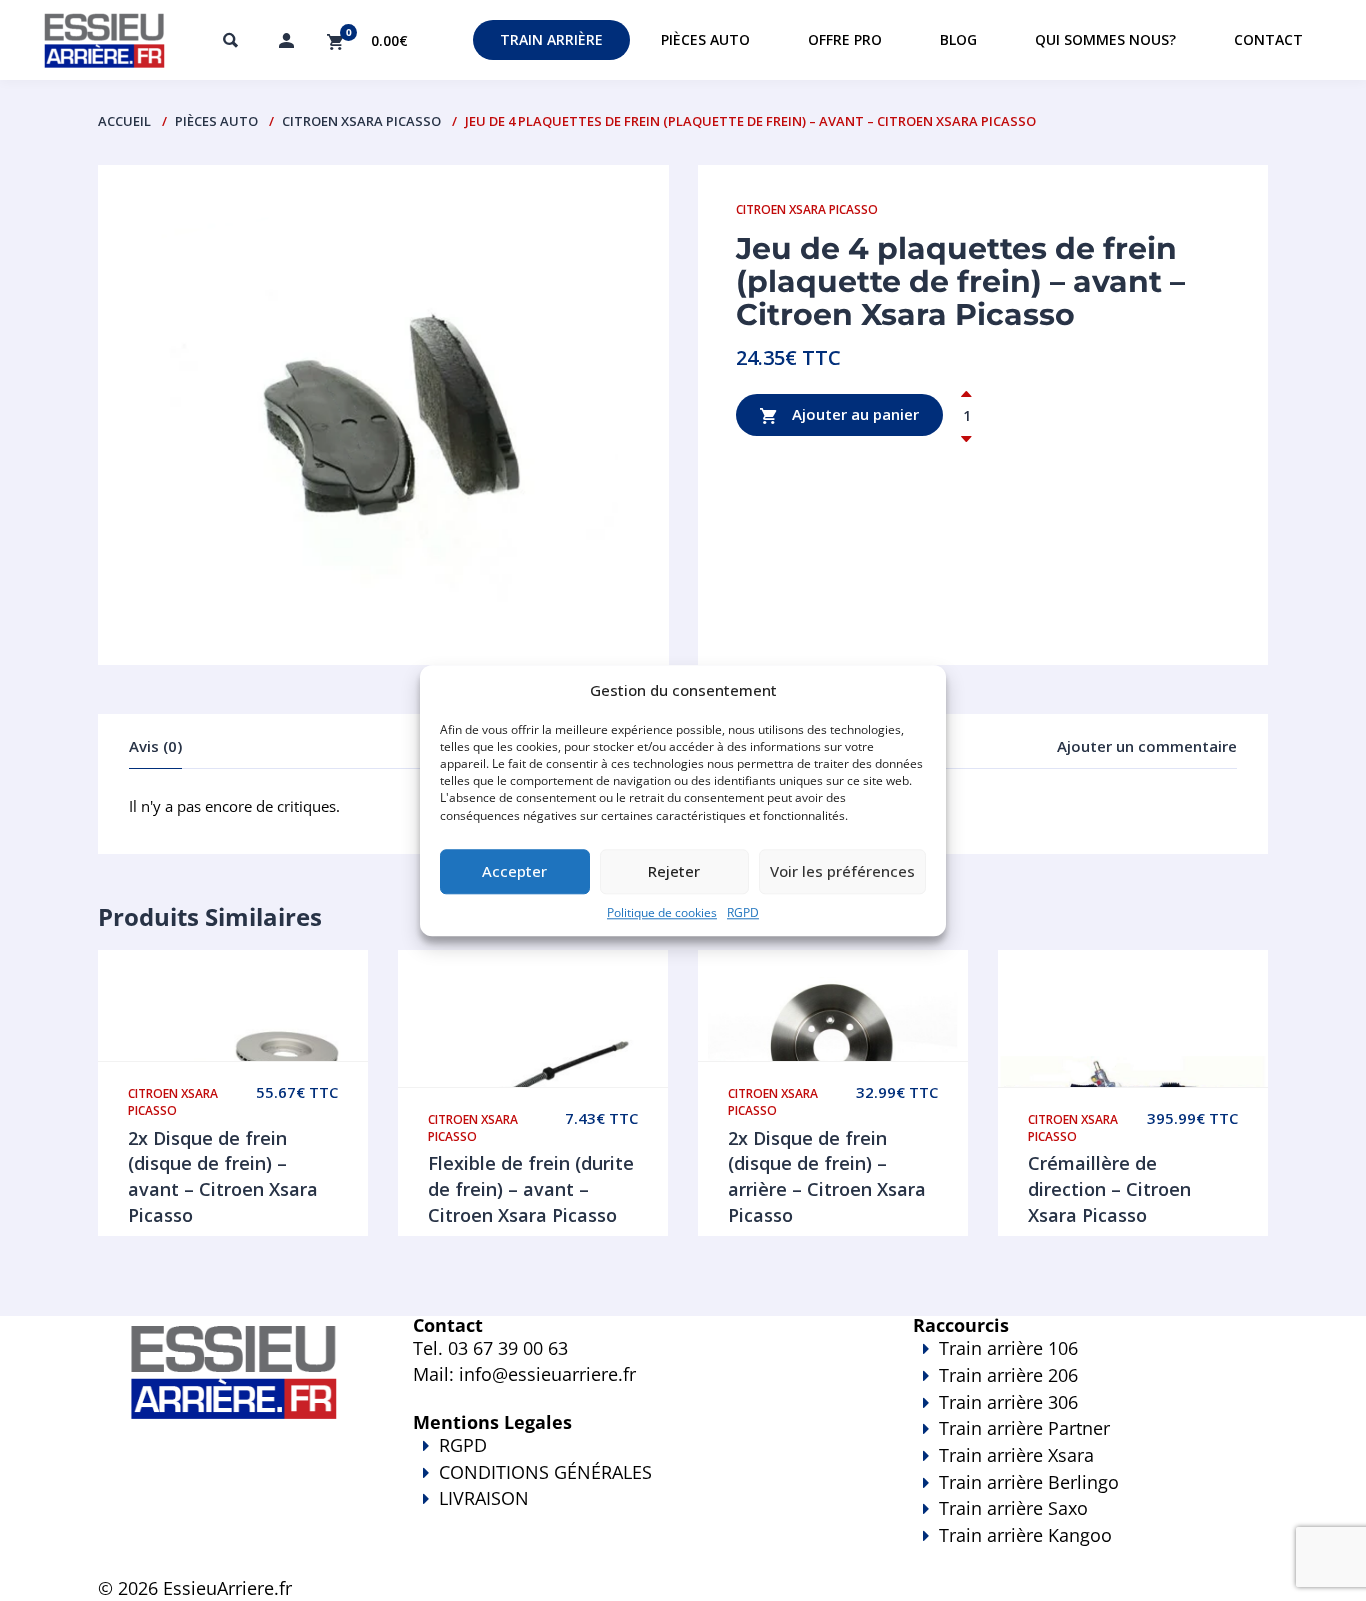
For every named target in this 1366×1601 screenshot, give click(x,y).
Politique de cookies (662, 912)
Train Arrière (551, 39)
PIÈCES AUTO (216, 121)
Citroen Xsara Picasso (361, 121)
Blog (958, 39)
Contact (1268, 39)
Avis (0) (155, 746)
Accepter (514, 872)
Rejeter (674, 872)
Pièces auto (705, 39)
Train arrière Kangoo (1025, 1535)
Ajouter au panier (853, 414)
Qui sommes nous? (1105, 39)
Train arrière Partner (1024, 1428)
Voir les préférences (842, 872)
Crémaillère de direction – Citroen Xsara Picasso (1109, 1188)
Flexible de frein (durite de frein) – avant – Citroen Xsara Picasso (531, 1188)
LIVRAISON (484, 1498)
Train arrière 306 (1008, 1402)
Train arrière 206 (1008, 1375)
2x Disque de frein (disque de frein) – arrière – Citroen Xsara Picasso (827, 1176)
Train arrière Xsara (1016, 1455)
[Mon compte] (286, 40)
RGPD (743, 912)
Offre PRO (845, 39)
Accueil (124, 121)
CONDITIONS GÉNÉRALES (545, 1472)
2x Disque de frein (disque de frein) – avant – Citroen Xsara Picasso (223, 1176)
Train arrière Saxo (1013, 1508)
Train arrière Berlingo (1029, 1482)
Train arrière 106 (1008, 1348)
